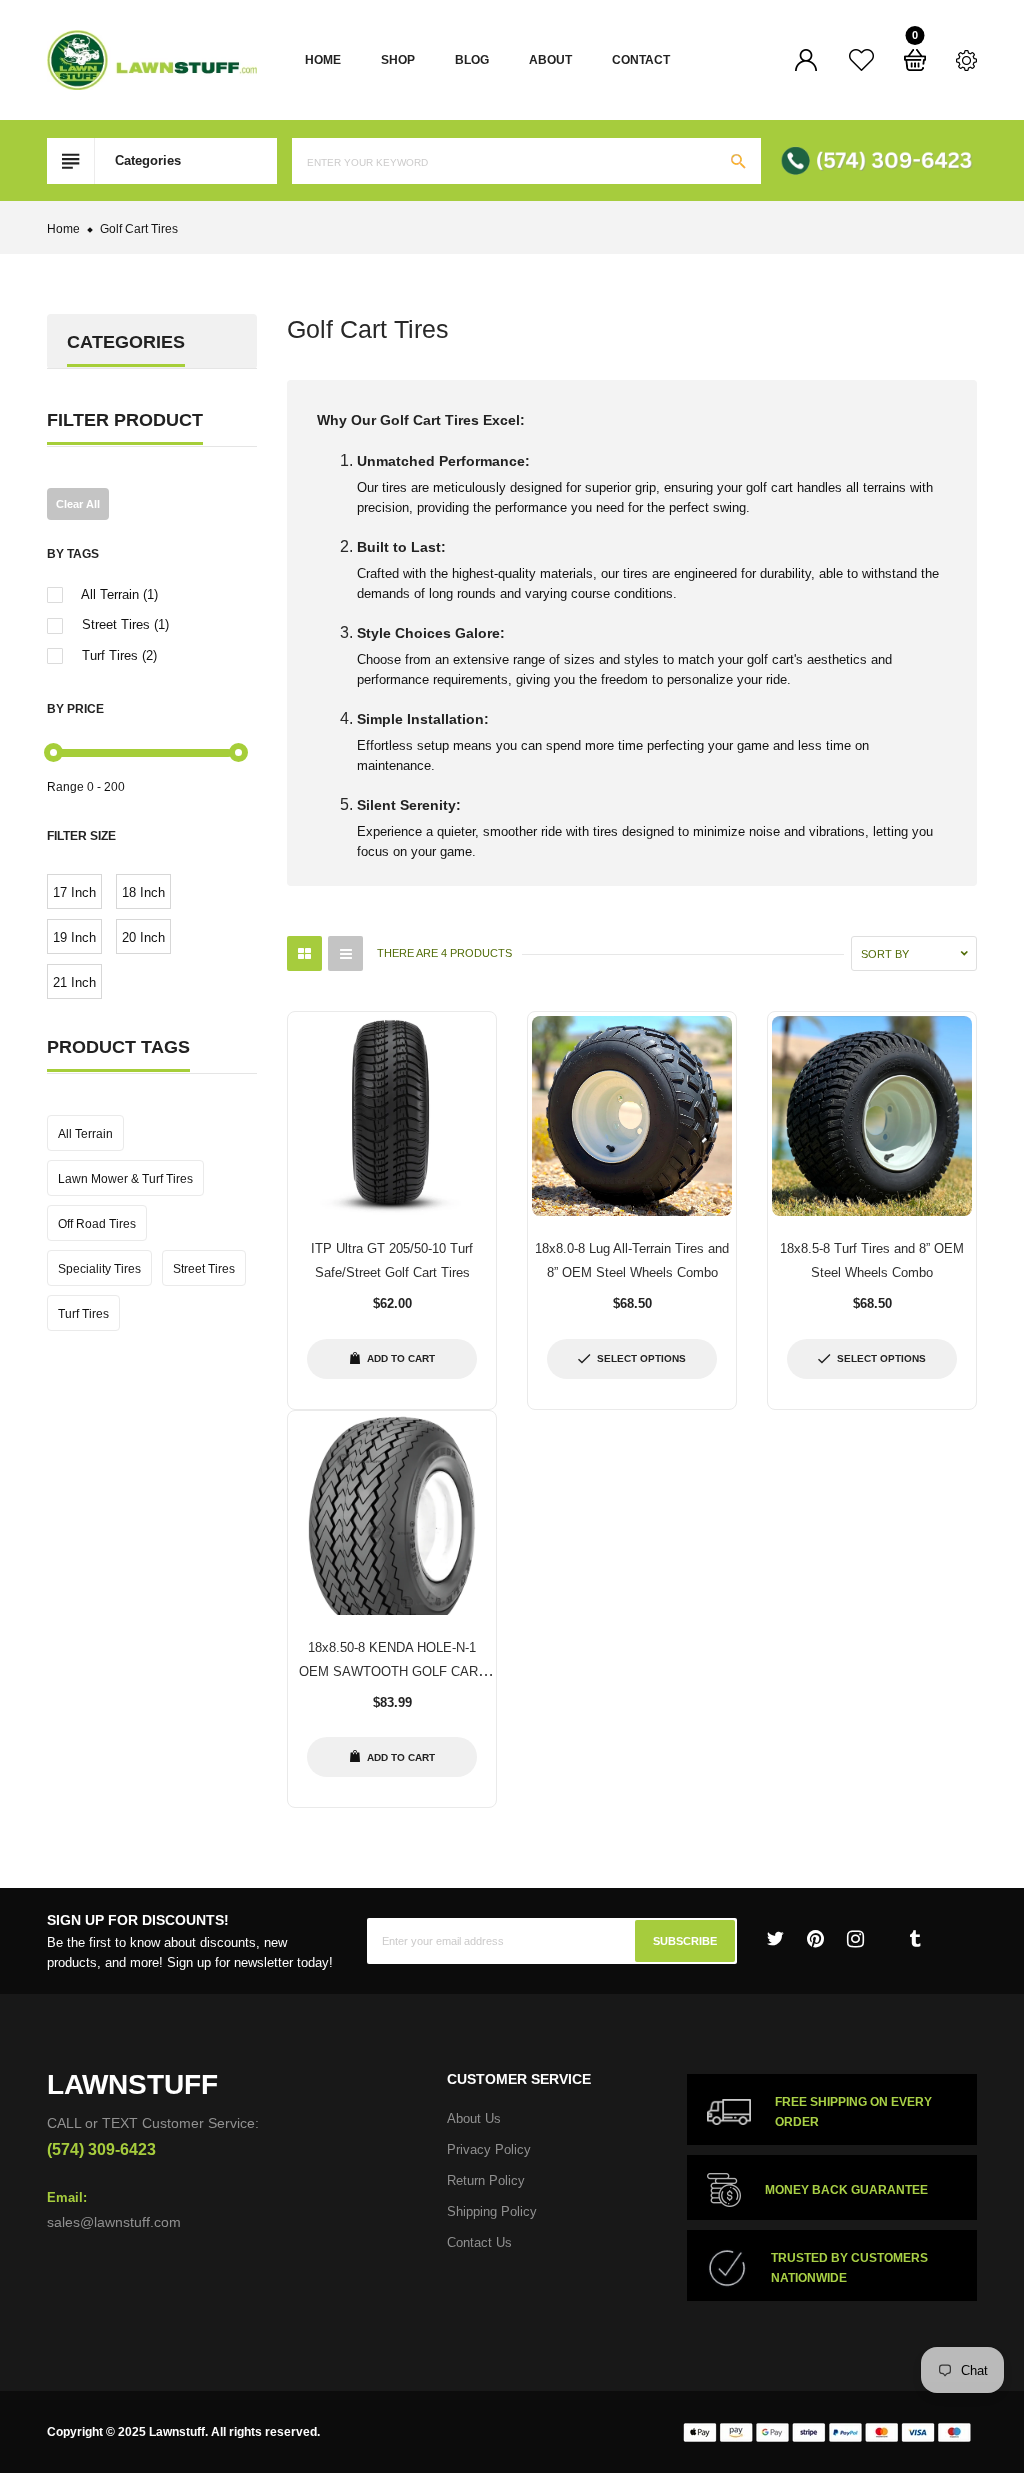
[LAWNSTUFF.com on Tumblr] (915, 1939)
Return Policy (486, 2180)
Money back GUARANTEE (846, 2190)
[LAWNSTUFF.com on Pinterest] (815, 1939)
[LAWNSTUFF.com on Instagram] (855, 1939)
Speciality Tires (99, 1269)
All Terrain (85, 1134)
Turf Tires (83, 1314)
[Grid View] (304, 953)
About (550, 60)
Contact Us (479, 2242)
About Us (474, 2118)
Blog (472, 60)
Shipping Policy (492, 2211)
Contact (641, 60)
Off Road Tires (97, 1224)
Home (323, 60)
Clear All (78, 504)
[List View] (345, 953)
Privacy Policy (489, 2149)
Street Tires (204, 1269)
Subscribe (685, 1941)
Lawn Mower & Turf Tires (125, 1179)
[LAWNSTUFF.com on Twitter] (775, 1939)
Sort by (885, 954)
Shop (398, 60)
